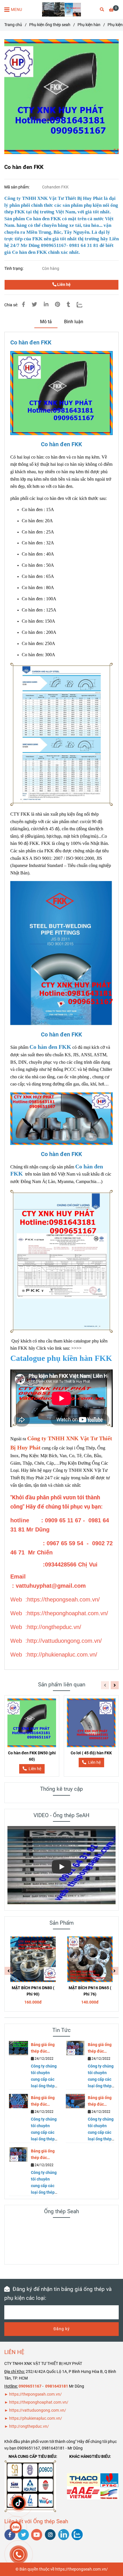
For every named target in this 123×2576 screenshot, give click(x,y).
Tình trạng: (14, 269)
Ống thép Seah (61, 2211)
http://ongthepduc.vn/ (29, 2426)
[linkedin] (64, 2535)
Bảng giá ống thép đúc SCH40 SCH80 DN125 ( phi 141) (44, 2155)
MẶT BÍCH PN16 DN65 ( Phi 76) (90, 1991)
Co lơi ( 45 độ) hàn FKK (91, 1753)
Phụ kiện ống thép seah (50, 25)
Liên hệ (64, 285)
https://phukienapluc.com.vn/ (36, 2418)
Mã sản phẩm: (17, 187)
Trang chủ (13, 25)
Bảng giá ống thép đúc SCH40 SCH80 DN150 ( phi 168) (101, 2101)
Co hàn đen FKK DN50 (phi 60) (32, 1756)
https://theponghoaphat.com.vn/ (39, 2402)
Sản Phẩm (62, 1923)
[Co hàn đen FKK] (61, 9)
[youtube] (37, 2535)
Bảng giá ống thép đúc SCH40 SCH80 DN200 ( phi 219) (44, 2101)
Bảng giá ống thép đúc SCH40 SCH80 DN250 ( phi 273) (101, 2048)
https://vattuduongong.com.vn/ (38, 2410)
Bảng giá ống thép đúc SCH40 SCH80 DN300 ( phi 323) (44, 2048)
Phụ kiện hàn (89, 25)
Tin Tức (61, 2030)
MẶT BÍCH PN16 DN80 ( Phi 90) (33, 1991)
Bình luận (74, 322)
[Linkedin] (46, 305)
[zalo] (77, 2535)
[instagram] (50, 2535)
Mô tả (46, 322)
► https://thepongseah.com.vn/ (33, 2394)
